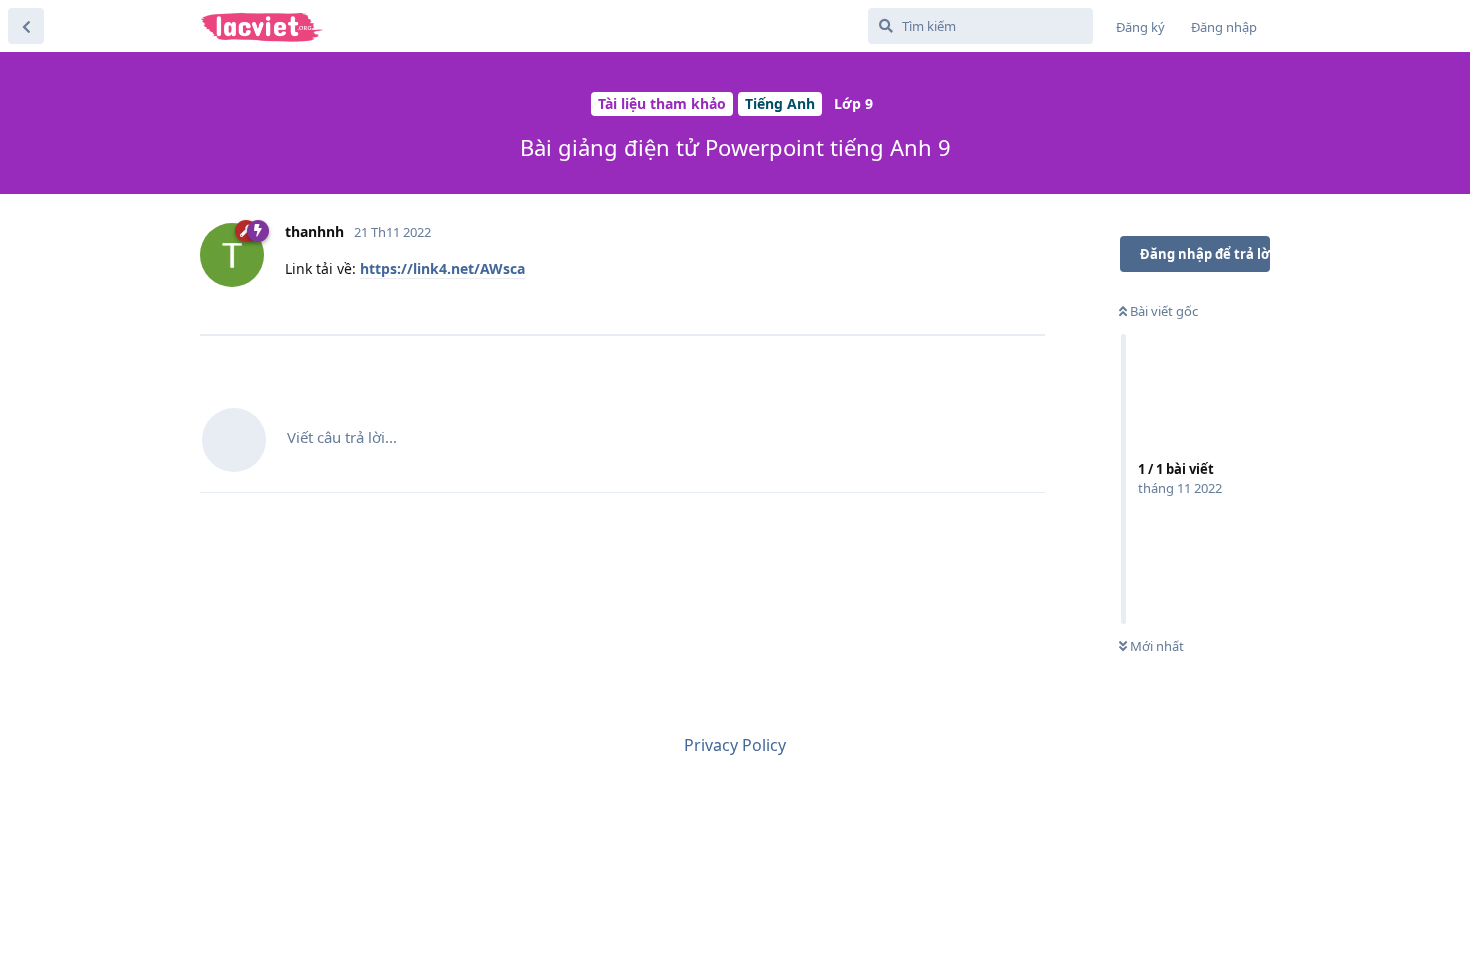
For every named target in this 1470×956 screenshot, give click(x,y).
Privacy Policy (735, 745)
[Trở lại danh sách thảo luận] (26, 26)
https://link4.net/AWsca (442, 268)
